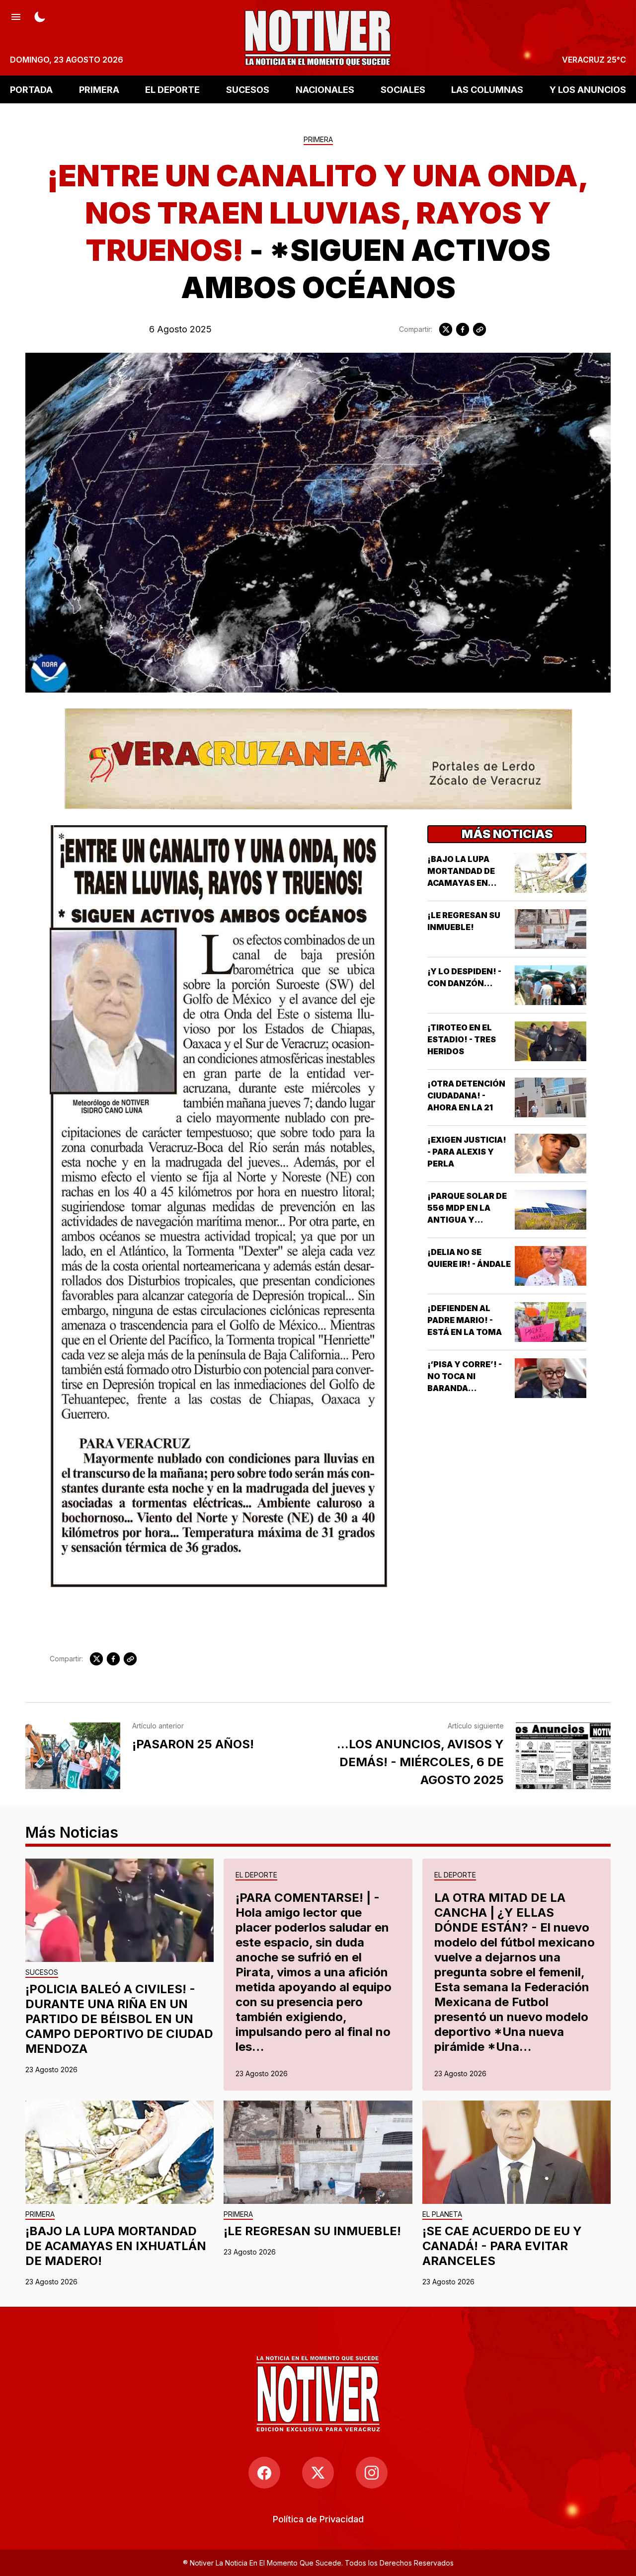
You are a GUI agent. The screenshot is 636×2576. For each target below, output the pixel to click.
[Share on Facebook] (463, 329)
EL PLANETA (442, 2215)
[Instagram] (372, 2473)
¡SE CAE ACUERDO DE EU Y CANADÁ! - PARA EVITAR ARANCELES (502, 2246)
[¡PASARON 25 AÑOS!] (73, 1756)
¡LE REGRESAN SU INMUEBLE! (312, 2231)
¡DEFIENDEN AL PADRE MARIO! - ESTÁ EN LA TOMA (465, 1320)
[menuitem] (318, 2519)
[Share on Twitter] (446, 329)
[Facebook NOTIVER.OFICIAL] (264, 2473)
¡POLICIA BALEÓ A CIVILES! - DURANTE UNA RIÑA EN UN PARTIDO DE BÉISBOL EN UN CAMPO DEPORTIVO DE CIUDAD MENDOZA (119, 2019)
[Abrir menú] (16, 16)
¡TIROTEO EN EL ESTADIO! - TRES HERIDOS (462, 1039)
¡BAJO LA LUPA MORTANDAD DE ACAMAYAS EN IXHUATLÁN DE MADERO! (461, 883)
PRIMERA (99, 89)
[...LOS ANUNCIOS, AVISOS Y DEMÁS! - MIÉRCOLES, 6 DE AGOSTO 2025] (563, 1756)
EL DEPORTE (172, 89)
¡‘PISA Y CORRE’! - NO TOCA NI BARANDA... (465, 1376)
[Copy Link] (479, 329)
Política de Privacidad (318, 2519)
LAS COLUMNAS (487, 89)
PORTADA (31, 89)
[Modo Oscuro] (40, 16)
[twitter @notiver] (318, 2473)
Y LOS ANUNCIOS (588, 89)
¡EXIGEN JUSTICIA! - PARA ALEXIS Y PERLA (467, 1152)
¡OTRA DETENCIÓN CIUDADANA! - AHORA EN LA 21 (466, 1095)
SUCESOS (248, 89)
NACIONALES (325, 89)
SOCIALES (403, 89)
